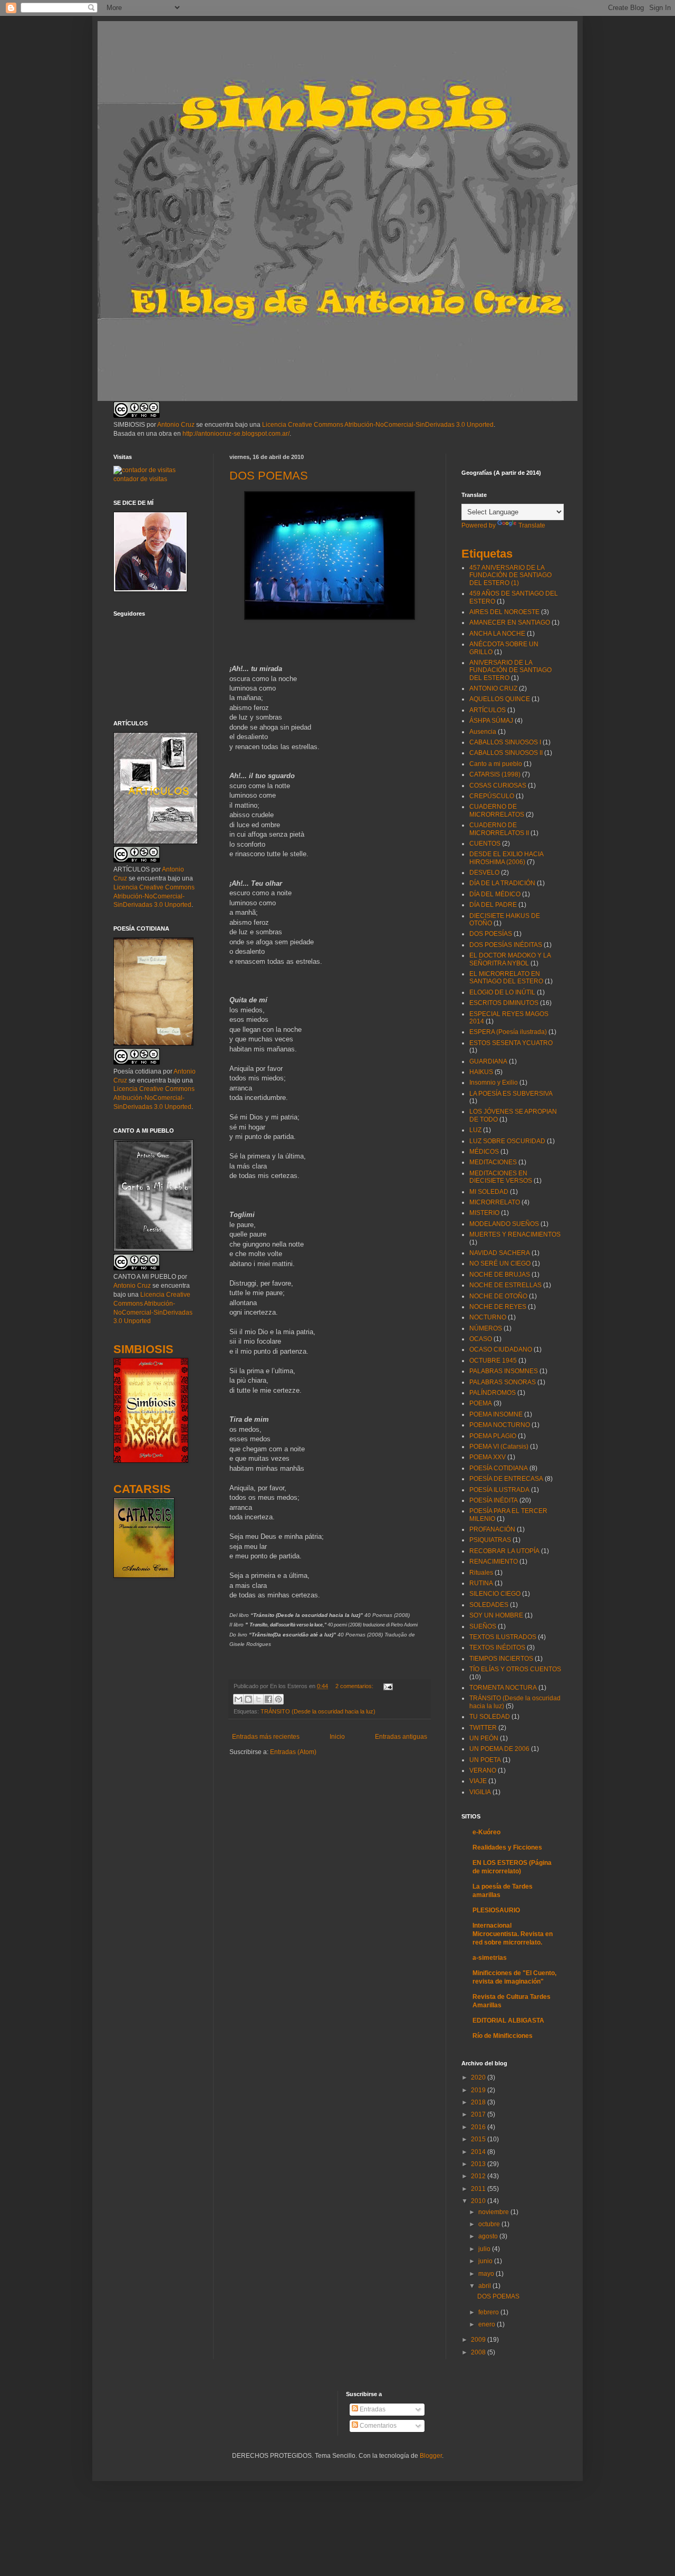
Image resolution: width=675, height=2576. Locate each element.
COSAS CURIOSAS (498, 786)
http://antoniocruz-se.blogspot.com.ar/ (236, 434)
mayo (487, 2274)
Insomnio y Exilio (494, 1083)
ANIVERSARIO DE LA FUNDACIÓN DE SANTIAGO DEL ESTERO (510, 670)
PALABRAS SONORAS (503, 1382)
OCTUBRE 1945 (493, 1361)
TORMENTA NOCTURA (503, 1688)
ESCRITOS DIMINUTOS (504, 1003)
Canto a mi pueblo (496, 764)
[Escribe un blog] (248, 1699)
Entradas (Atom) (293, 1752)
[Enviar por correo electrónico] (238, 1699)
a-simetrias (490, 1958)
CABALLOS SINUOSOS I (505, 742)
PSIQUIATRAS (490, 1540)
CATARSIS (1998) (495, 774)
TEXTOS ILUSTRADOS (503, 1637)
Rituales (481, 1573)
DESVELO (484, 873)
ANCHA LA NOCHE (497, 634)
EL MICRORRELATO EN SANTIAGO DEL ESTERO (506, 978)
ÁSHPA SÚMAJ (491, 721)
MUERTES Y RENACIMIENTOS (515, 1234)
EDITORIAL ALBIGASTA (508, 2020)
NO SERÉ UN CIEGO (500, 1263)
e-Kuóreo (486, 1832)
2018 (479, 2102)
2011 (479, 2189)
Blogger (431, 2456)
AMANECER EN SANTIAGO (510, 623)
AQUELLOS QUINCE (500, 699)
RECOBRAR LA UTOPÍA (504, 1551)
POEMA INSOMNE (496, 1414)
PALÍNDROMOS (493, 1393)
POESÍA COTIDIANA (499, 1468)
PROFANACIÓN (492, 1529)
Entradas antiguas (401, 1737)
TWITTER (483, 1728)
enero (488, 2324)
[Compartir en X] (258, 1699)
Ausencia (483, 732)
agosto (489, 2236)
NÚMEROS (486, 1328)
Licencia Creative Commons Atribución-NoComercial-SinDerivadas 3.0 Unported (378, 425)
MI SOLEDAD (489, 1192)
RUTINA (481, 1583)
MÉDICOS (484, 1152)
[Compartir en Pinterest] (278, 1699)
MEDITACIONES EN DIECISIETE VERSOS (501, 1177)
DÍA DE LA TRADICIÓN (502, 883)
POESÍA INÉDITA (494, 1500)
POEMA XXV (488, 1457)
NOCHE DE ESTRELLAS (505, 1285)
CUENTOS (485, 844)
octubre (490, 2224)
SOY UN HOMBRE (496, 1615)
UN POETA (485, 1760)
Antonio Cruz (176, 425)
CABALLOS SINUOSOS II (506, 753)
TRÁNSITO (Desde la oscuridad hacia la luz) (318, 1711)
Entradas (372, 2409)
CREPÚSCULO (492, 796)
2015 (479, 2139)
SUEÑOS (483, 1626)
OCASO (481, 1339)
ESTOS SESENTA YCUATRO (511, 1043)
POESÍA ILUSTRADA (499, 1490)
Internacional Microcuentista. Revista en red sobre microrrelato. (513, 1934)
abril (485, 2286)
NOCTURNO (488, 1317)
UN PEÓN (484, 1738)
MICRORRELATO (495, 1202)
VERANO (483, 1770)
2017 (479, 2114)
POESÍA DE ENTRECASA (506, 1479)
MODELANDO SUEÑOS (504, 1224)
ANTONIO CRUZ (493, 688)
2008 (479, 2352)
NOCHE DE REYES (498, 1307)
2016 (479, 2127)
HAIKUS (481, 1072)
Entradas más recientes (266, 1737)
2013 (479, 2164)
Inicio (337, 1737)
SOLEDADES (489, 1605)
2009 (479, 2340)
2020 (479, 2077)
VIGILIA (480, 1792)
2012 (479, 2176)
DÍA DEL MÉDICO (495, 894)
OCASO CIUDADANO (501, 1349)
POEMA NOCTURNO (500, 1425)
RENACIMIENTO (494, 1562)
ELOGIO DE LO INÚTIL (502, 992)
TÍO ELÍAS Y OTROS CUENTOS (515, 1669)
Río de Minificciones (503, 2036)
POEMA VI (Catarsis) (499, 1447)
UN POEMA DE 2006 (499, 1749)
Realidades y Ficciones (507, 1847)
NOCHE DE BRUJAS (500, 1275)
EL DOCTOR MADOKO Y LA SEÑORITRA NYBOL (510, 959)
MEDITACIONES (493, 1162)
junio (486, 2261)
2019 (479, 2090)
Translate (532, 525)
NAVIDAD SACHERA (500, 1253)
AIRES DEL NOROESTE (504, 612)
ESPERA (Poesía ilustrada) (508, 1032)
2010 (479, 2201)
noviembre (494, 2212)
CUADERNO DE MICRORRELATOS (497, 810)
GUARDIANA (488, 1061)
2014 (479, 2152)
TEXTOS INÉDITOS (497, 1648)
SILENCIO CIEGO (495, 1594)
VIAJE (478, 1781)
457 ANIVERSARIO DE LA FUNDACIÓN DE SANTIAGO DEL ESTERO (510, 575)
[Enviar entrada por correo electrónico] (387, 1686)
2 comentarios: (355, 1686)
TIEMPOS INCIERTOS (501, 1659)
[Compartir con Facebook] (268, 1699)
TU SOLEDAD (490, 1717)
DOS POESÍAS (491, 934)
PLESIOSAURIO (496, 1910)
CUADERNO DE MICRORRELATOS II (499, 829)
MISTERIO (484, 1213)
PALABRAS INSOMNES (504, 1371)
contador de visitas (140, 479)
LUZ (475, 1130)
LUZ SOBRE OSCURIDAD (507, 1141)
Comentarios (377, 2426)
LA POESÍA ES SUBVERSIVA (511, 1094)
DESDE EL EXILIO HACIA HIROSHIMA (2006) (506, 858)
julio (485, 2249)
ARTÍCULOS (488, 710)
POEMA (481, 1403)
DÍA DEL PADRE (493, 905)
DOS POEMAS (269, 476)
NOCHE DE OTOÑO (498, 1296)
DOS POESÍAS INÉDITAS (506, 945)
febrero (489, 2312)
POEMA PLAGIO (493, 1436)
